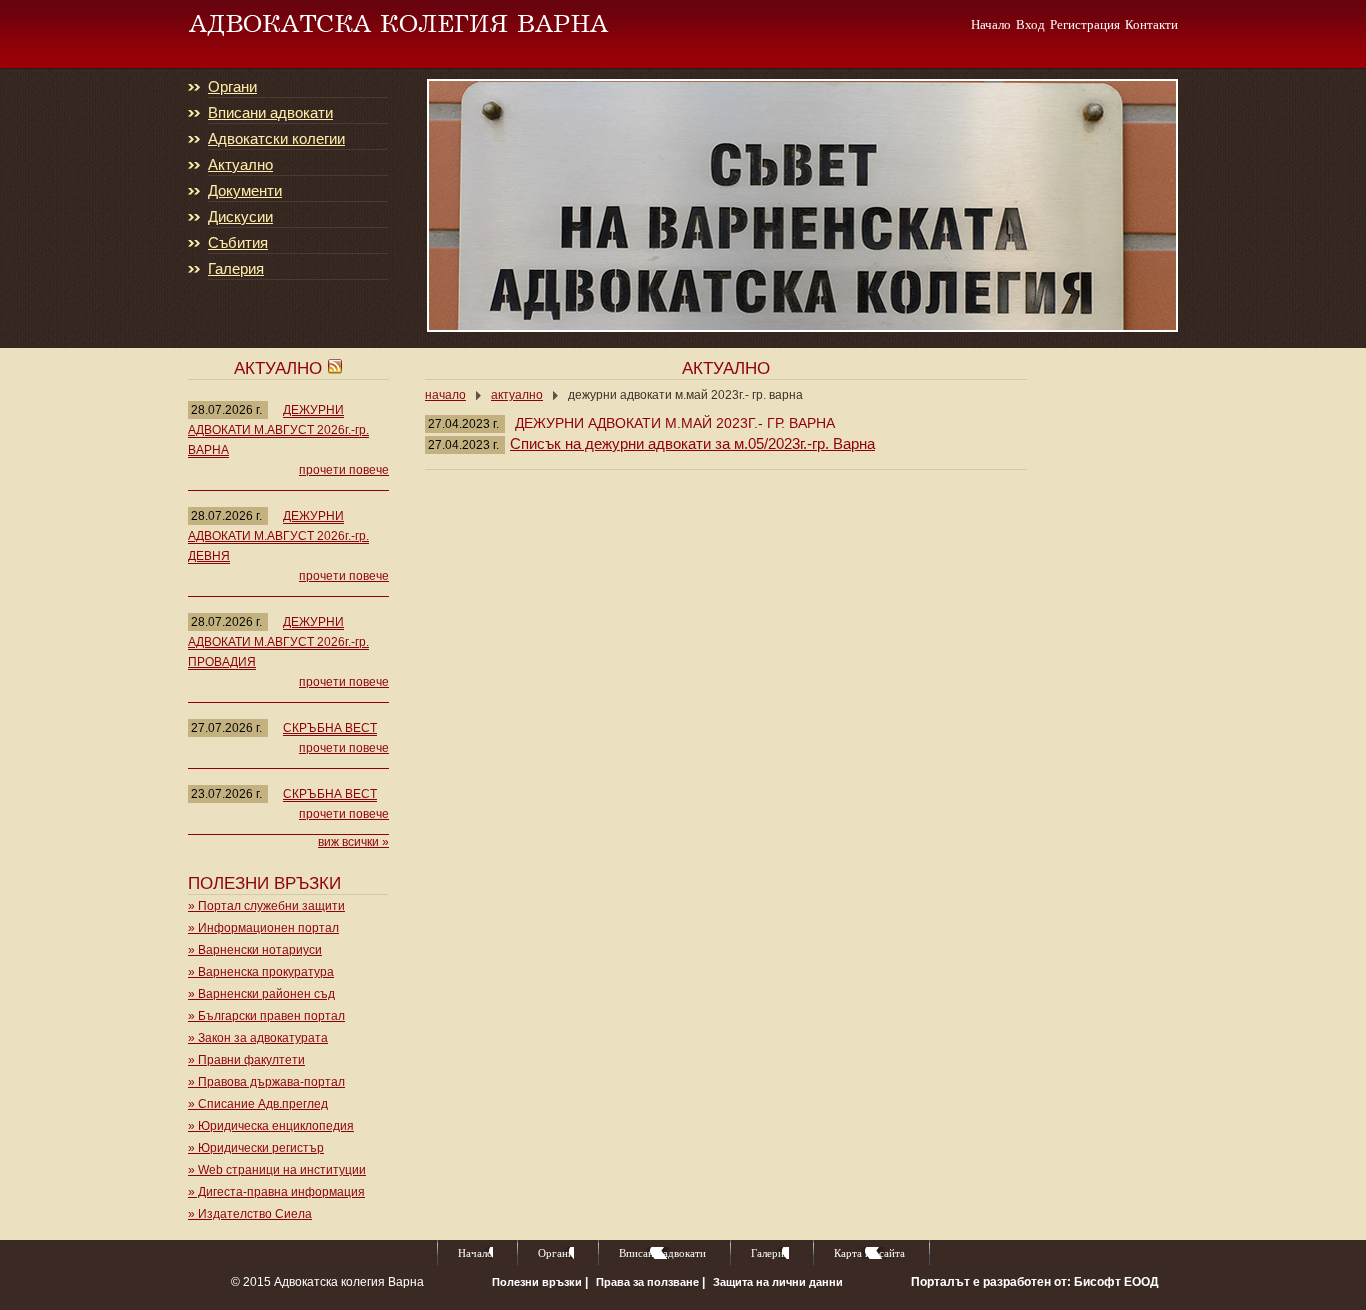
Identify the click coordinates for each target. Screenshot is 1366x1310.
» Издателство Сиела (250, 1214)
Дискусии (240, 217)
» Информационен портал (263, 928)
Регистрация (1085, 24)
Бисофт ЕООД (1116, 1282)
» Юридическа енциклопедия (271, 1126)
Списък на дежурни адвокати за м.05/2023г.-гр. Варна (692, 443)
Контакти (1151, 24)
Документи (245, 191)
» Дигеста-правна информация (276, 1192)
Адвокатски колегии (276, 139)
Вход (1030, 24)
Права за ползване (649, 1282)
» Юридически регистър (256, 1148)
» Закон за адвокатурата (258, 1038)
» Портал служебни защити (266, 906)
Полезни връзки (538, 1282)
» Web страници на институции (277, 1170)
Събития (238, 243)
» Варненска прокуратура (261, 972)
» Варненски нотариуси (255, 950)
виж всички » (353, 842)
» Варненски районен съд (261, 994)
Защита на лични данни (778, 1282)
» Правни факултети (246, 1060)
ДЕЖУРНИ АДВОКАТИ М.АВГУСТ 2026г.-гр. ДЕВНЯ (278, 536)
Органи (232, 87)
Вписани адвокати (270, 113)
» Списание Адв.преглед (258, 1104)
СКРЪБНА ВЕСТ (330, 728)
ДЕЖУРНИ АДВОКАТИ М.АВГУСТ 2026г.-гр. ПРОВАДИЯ (278, 642)
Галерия (236, 269)
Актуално (240, 165)
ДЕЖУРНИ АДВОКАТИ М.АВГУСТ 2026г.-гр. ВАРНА (278, 430)
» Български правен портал (266, 1016)
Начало (991, 24)
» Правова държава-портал (266, 1082)
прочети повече (344, 470)
